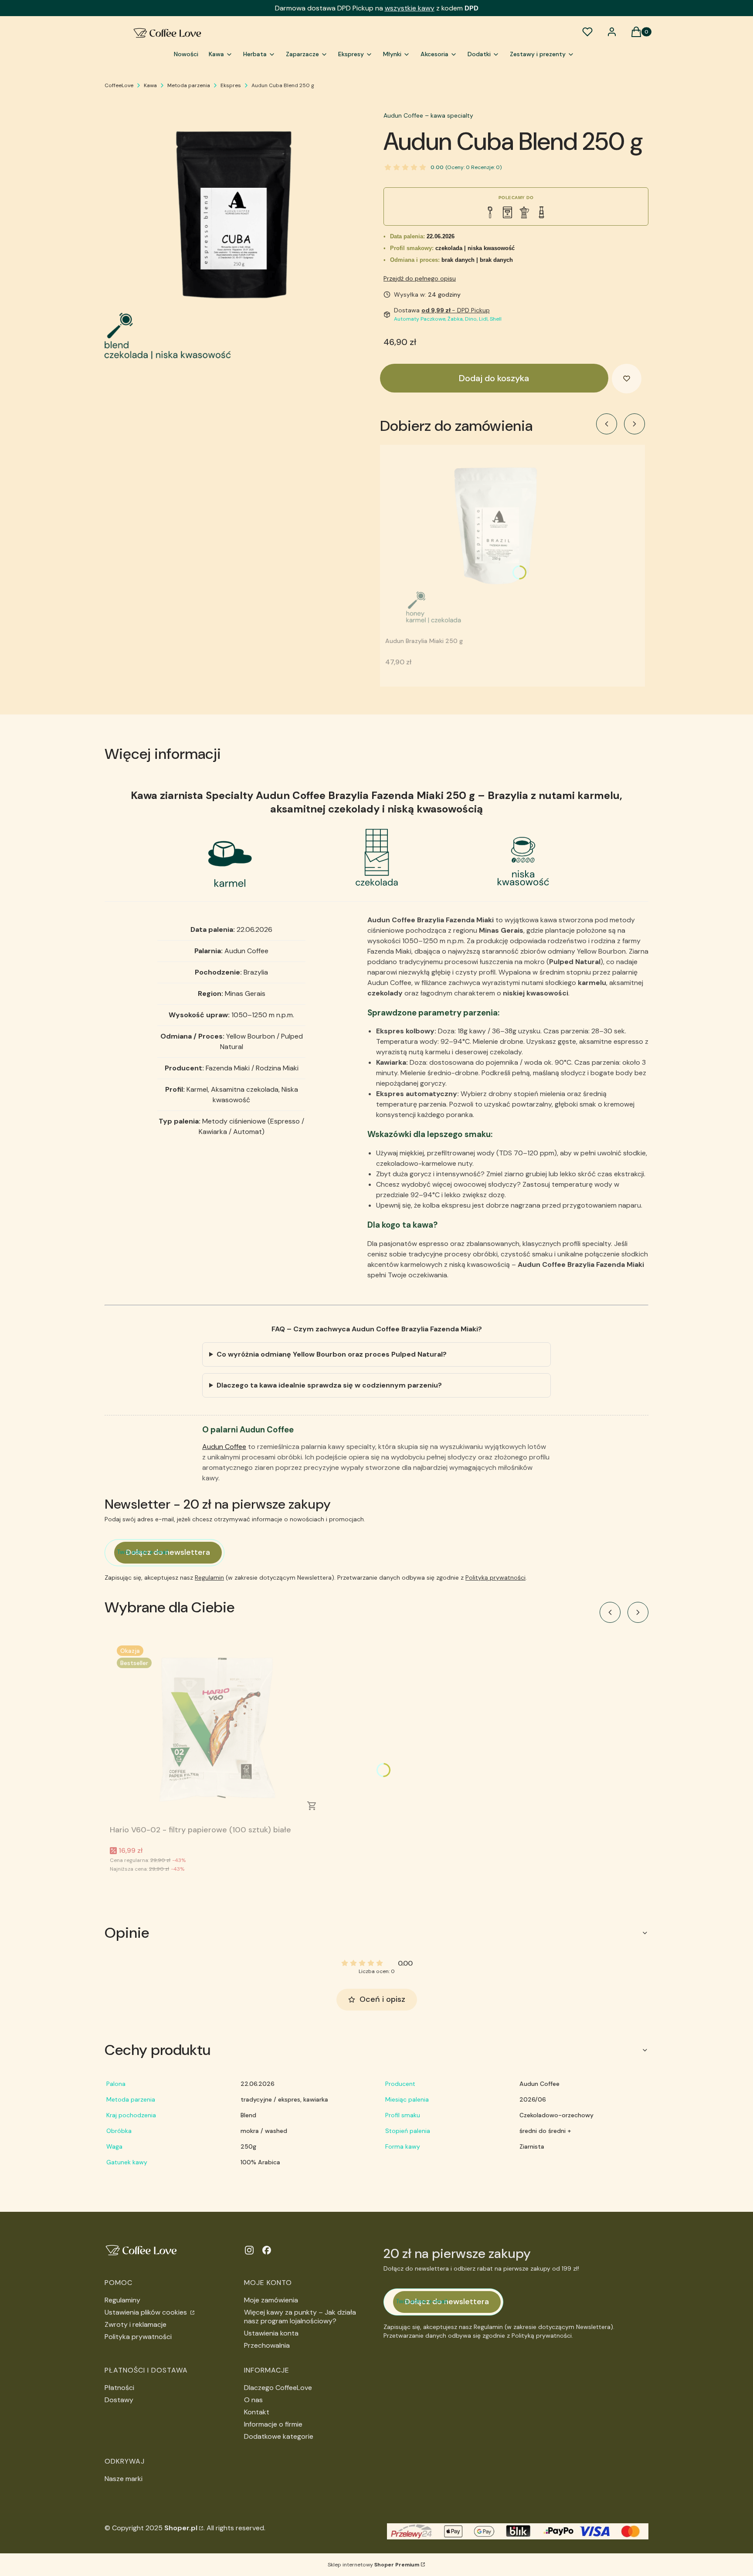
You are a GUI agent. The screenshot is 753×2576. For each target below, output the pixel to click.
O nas (253, 2400)
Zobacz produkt (312, 1806)
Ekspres (231, 85)
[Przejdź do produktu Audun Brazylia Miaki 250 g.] (494, 542)
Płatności (119, 2388)
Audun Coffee (224, 1447)
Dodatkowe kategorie (279, 2436)
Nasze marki (124, 2479)
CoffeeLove (119, 85)
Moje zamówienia (271, 2300)
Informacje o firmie (273, 2424)
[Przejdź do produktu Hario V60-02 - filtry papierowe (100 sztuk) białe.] (219, 1730)
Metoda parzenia (189, 85)
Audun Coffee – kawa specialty (428, 115)
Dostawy (119, 2400)
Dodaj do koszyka (494, 378)
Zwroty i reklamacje (136, 2324)
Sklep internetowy (373, 2565)
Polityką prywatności (495, 1577)
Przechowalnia (267, 2345)
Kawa (150, 85)
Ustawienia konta (271, 2333)
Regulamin (209, 1577)
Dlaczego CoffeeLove (278, 2388)
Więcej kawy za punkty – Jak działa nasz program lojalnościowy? (300, 2317)
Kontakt (257, 2412)
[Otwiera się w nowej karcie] (249, 2250)
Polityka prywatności (138, 2337)
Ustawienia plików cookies (147, 2312)
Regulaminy (122, 2300)
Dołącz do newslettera (168, 1552)
